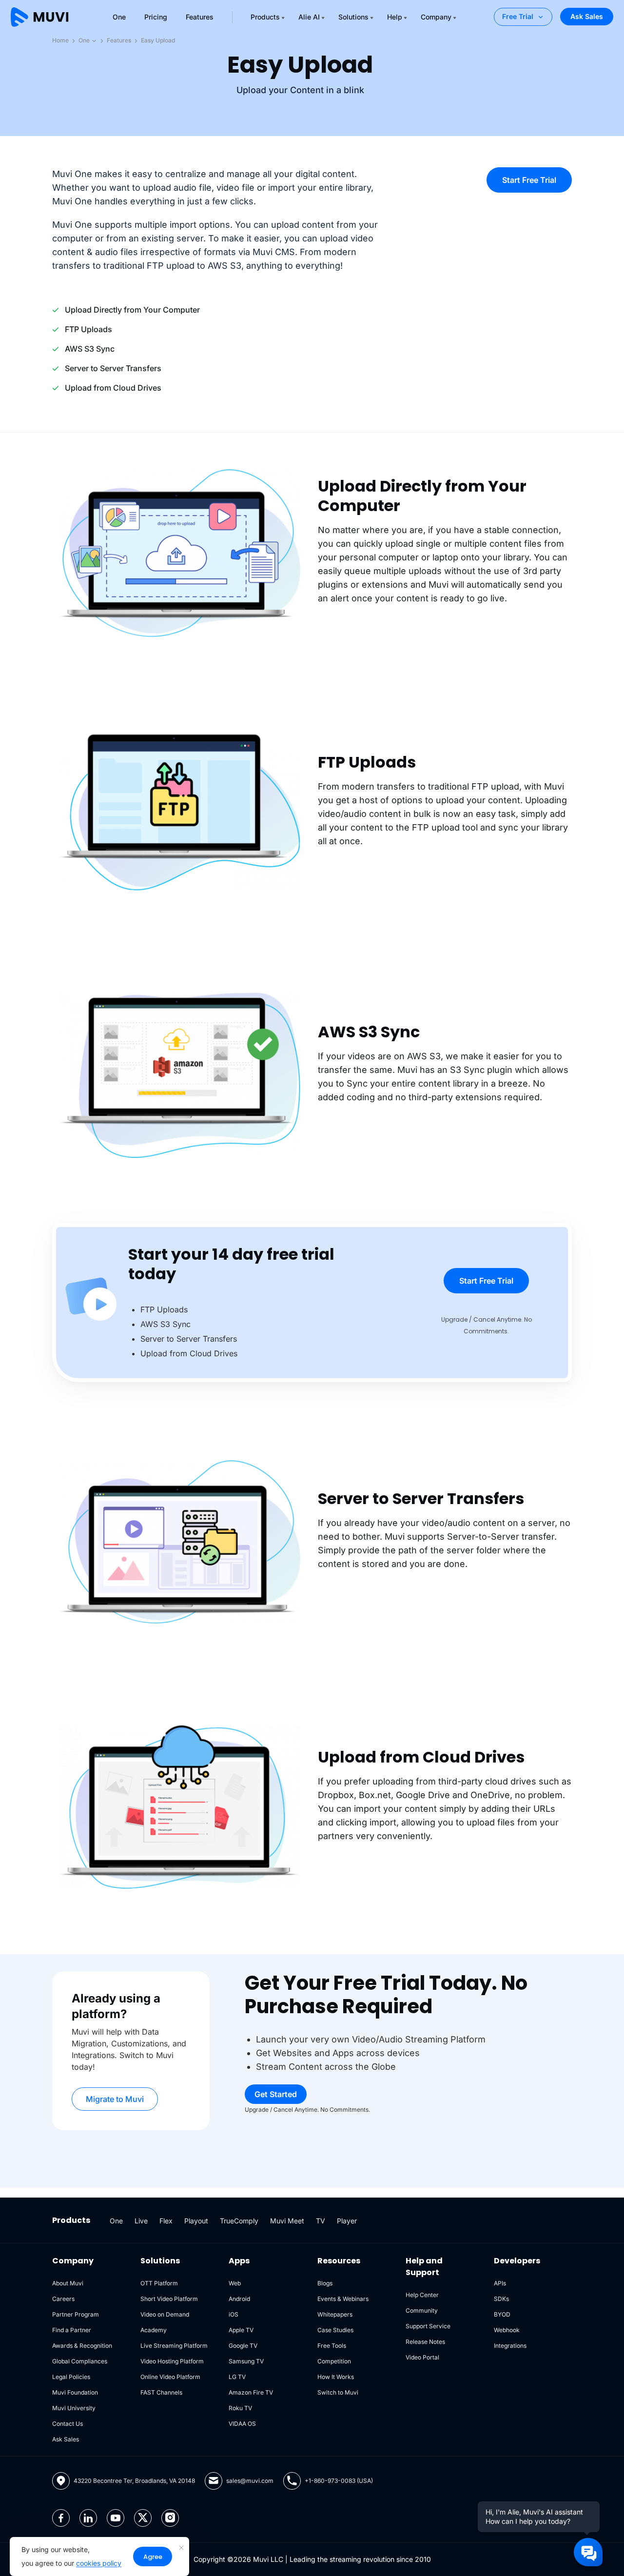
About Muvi (68, 2283)
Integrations (510, 2346)
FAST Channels (161, 2392)
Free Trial (518, 16)
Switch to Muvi (338, 2392)
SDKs (501, 2299)
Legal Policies (71, 2377)
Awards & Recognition (82, 2346)
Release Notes (425, 2342)
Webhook (507, 2330)
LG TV (237, 2377)
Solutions (353, 17)
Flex (166, 2221)
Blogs (325, 2283)
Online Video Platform (170, 2377)
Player (347, 2221)
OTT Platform (159, 2283)
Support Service (428, 2326)
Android (239, 2299)
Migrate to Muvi (115, 2099)
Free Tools (332, 2346)
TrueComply (239, 2221)
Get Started (276, 2094)
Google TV (243, 2346)
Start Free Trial (529, 180)
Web (235, 2283)
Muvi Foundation (75, 2392)
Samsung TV (246, 2361)
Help (395, 17)
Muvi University (74, 2408)
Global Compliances (80, 2361)
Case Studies (335, 2330)
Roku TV (240, 2408)
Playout (196, 2221)
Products (265, 17)
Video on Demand (165, 2314)
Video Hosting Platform (172, 2361)
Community (422, 2310)
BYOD (502, 2314)
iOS (234, 2314)
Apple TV (241, 2330)
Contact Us (68, 2424)
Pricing (156, 17)
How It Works (336, 2377)
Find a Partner (72, 2330)
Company (436, 17)
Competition (334, 2361)
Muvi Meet (287, 2221)
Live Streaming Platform (174, 2346)
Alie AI (309, 17)
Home (60, 40)
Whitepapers (335, 2314)
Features (200, 17)
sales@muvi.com (250, 2481)
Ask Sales (587, 16)
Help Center (422, 2295)
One (119, 17)
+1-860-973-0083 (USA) (339, 2481)
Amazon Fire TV (251, 2392)
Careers (63, 2299)
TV (321, 2221)
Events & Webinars (343, 2299)
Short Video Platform (169, 2299)
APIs (500, 2283)
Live (141, 2221)
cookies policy (99, 2563)
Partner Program (76, 2314)
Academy (154, 2330)
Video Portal (422, 2357)
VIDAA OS (242, 2424)
